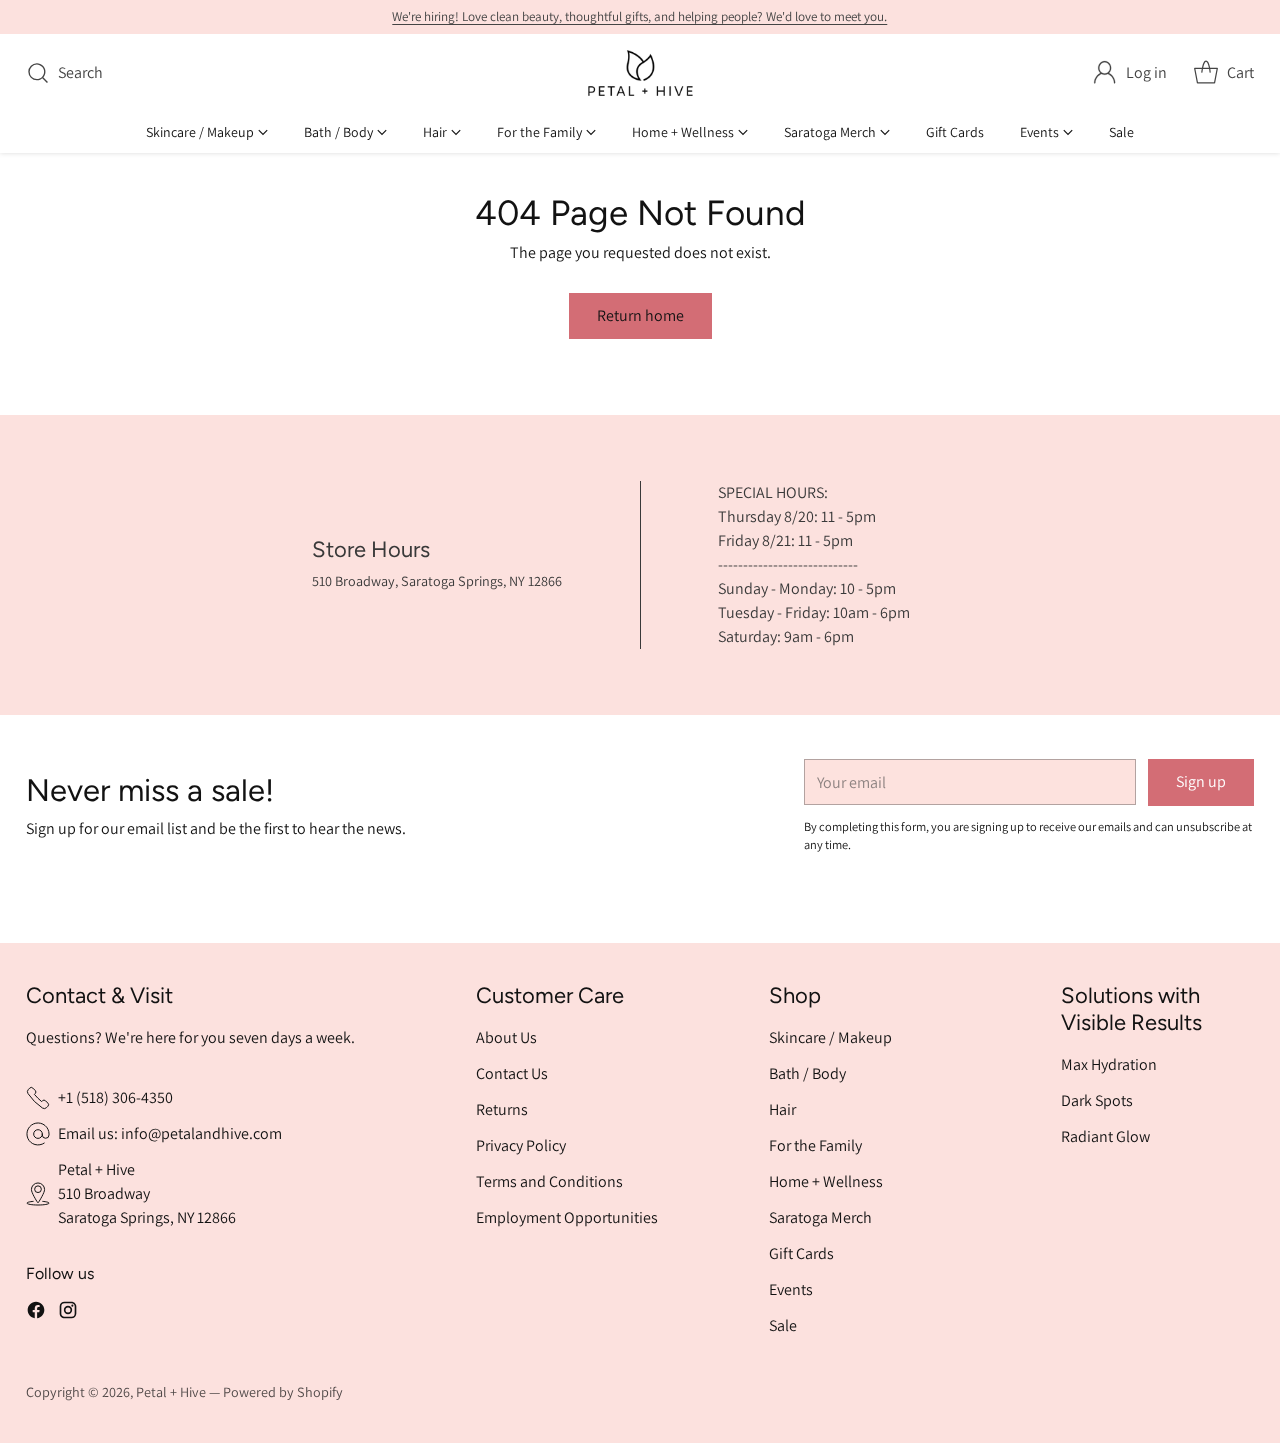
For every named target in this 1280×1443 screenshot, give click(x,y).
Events (791, 1289)
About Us (506, 1037)
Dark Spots (1097, 1100)
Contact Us (512, 1073)
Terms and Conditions (549, 1181)
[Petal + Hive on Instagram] (68, 1313)
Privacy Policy (521, 1145)
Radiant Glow (1105, 1136)
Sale (783, 1325)
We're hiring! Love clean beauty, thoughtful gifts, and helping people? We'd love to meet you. (639, 16)
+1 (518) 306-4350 (115, 1097)
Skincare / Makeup (830, 1037)
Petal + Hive (171, 1392)
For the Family (815, 1145)
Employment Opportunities (567, 1217)
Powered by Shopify (283, 1392)
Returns (502, 1109)
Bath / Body (807, 1073)
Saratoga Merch (820, 1217)
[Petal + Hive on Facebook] (36, 1313)
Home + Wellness (826, 1181)
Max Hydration (1109, 1064)
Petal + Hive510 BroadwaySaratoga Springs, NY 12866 (147, 1193)
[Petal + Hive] (640, 73)
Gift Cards (801, 1253)
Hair (782, 1109)
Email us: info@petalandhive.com (170, 1133)
